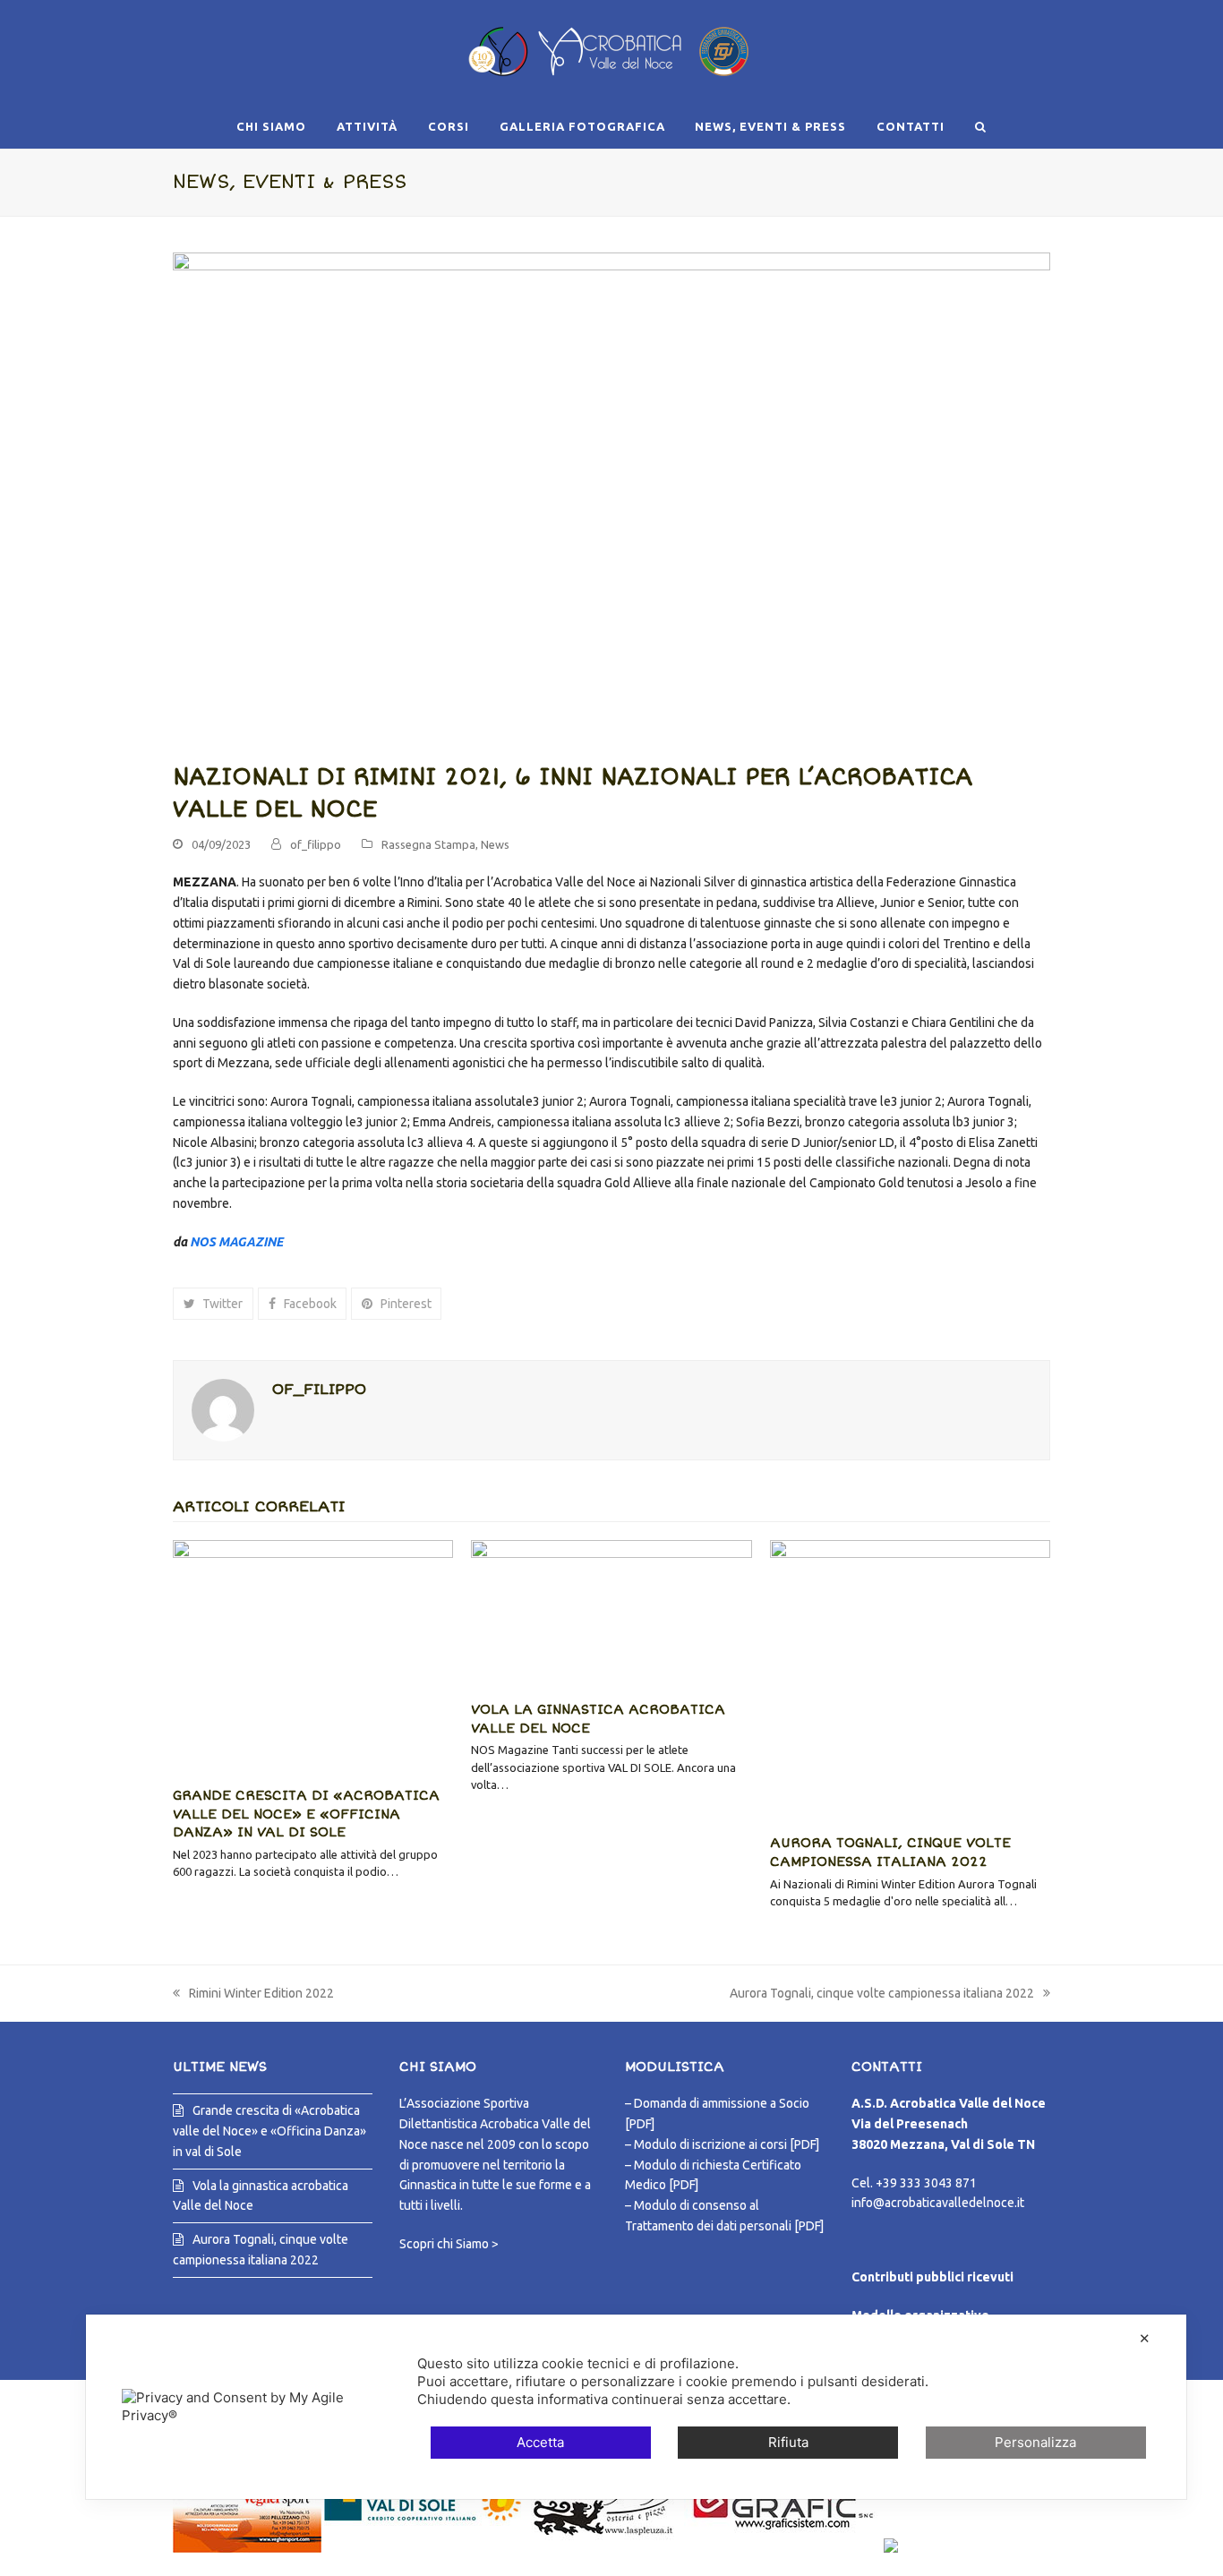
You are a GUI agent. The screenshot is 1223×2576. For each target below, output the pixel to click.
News (495, 844)
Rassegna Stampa (428, 844)
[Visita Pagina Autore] (223, 1408)
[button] (980, 126)
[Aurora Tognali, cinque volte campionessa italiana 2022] (910, 1680)
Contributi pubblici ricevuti (932, 2277)
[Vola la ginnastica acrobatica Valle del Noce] (611, 1613)
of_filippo (316, 844)
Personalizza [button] (1035, 2442)
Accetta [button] (540, 2442)
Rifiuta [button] (788, 2442)
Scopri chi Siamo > (449, 2244)
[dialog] (636, 2407)
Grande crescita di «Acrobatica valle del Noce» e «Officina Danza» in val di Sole (306, 1814)
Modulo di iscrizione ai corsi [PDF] (727, 2144)
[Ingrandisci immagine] (611, 497)
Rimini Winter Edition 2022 (253, 1995)
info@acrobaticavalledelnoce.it (938, 2203)
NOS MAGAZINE (236, 1242)
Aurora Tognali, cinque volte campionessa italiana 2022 (882, 1995)
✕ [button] (1145, 2338)
